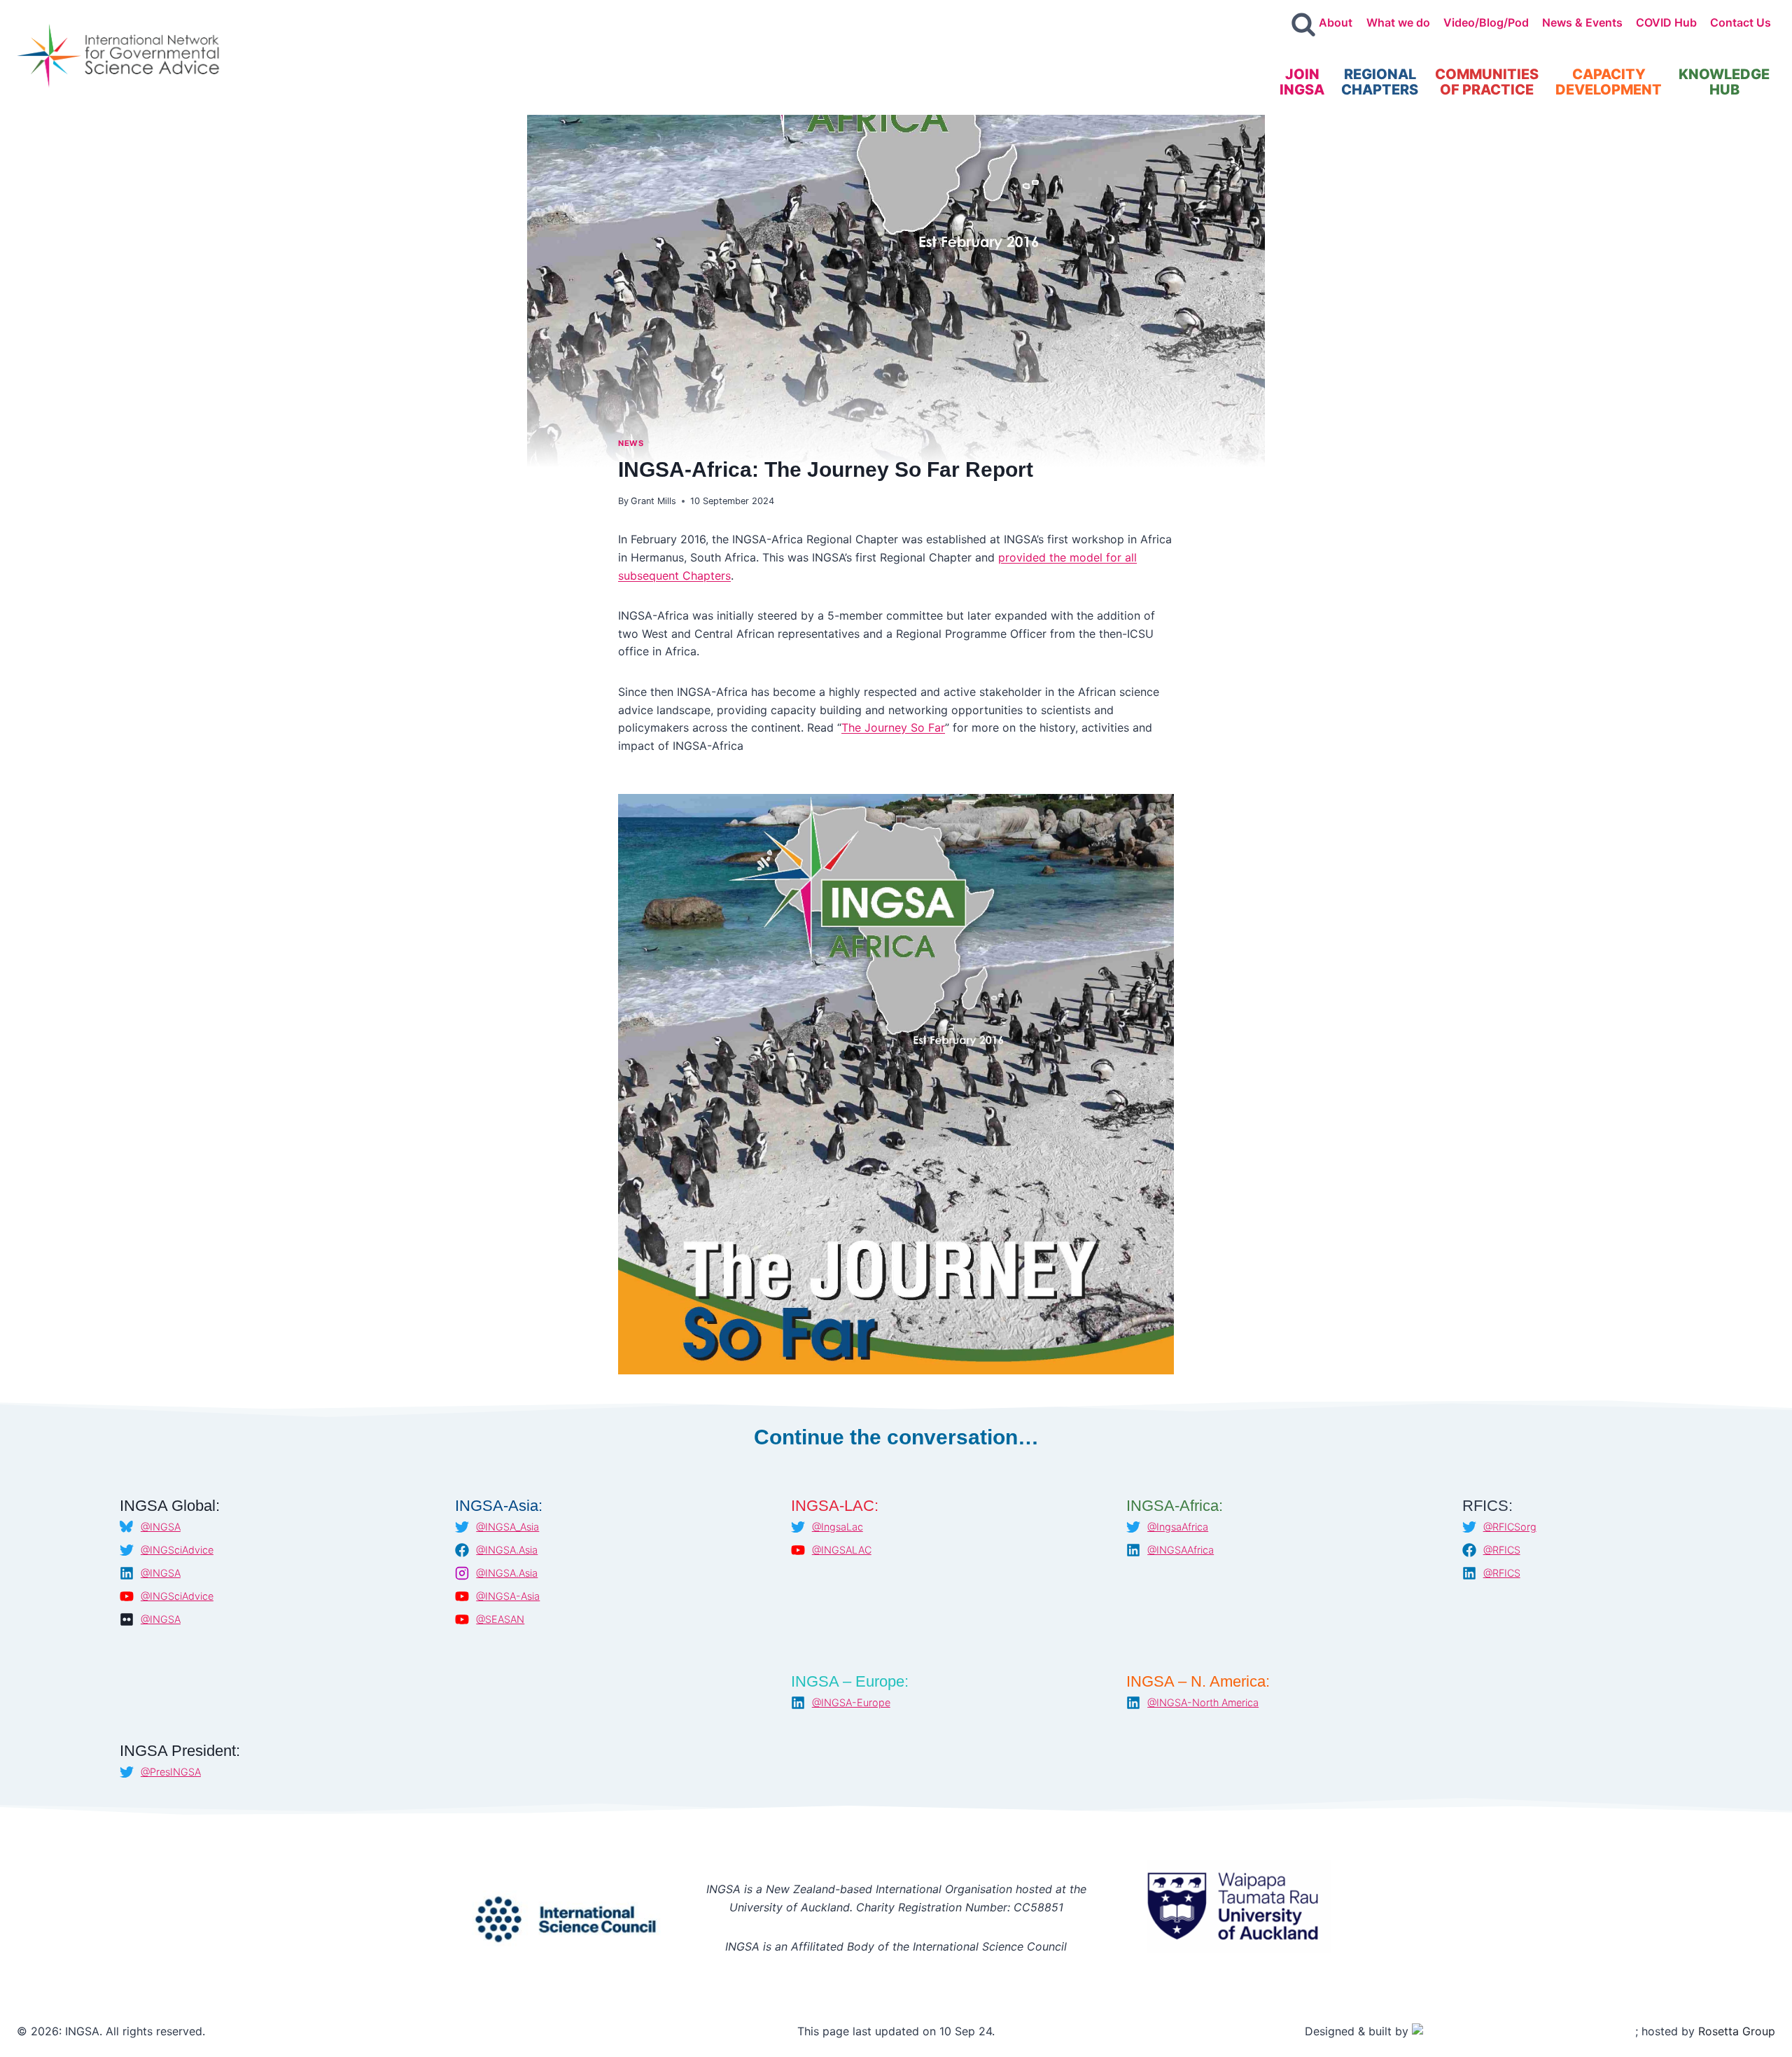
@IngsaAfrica (1178, 1527)
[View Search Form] (1303, 25)
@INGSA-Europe (851, 1702)
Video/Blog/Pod (1486, 22)
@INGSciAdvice (177, 1550)
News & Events (1582, 22)
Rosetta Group (1737, 2031)
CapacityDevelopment (1609, 82)
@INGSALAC (842, 1550)
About (1336, 22)
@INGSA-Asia (508, 1596)
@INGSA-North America (1203, 1702)
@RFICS (1502, 1550)
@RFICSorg (1510, 1527)
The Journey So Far (893, 727)
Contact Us (1741, 22)
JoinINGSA (1302, 82)
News (631, 443)
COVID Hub (1666, 22)
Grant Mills (653, 501)
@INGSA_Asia (507, 1527)
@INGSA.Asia (507, 1550)
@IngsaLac (838, 1527)
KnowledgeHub (1724, 82)
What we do (1398, 22)
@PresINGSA (171, 1772)
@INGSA (161, 1527)
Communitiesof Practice (1487, 82)
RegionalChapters (1380, 82)
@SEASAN (500, 1619)
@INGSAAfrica (1181, 1550)
